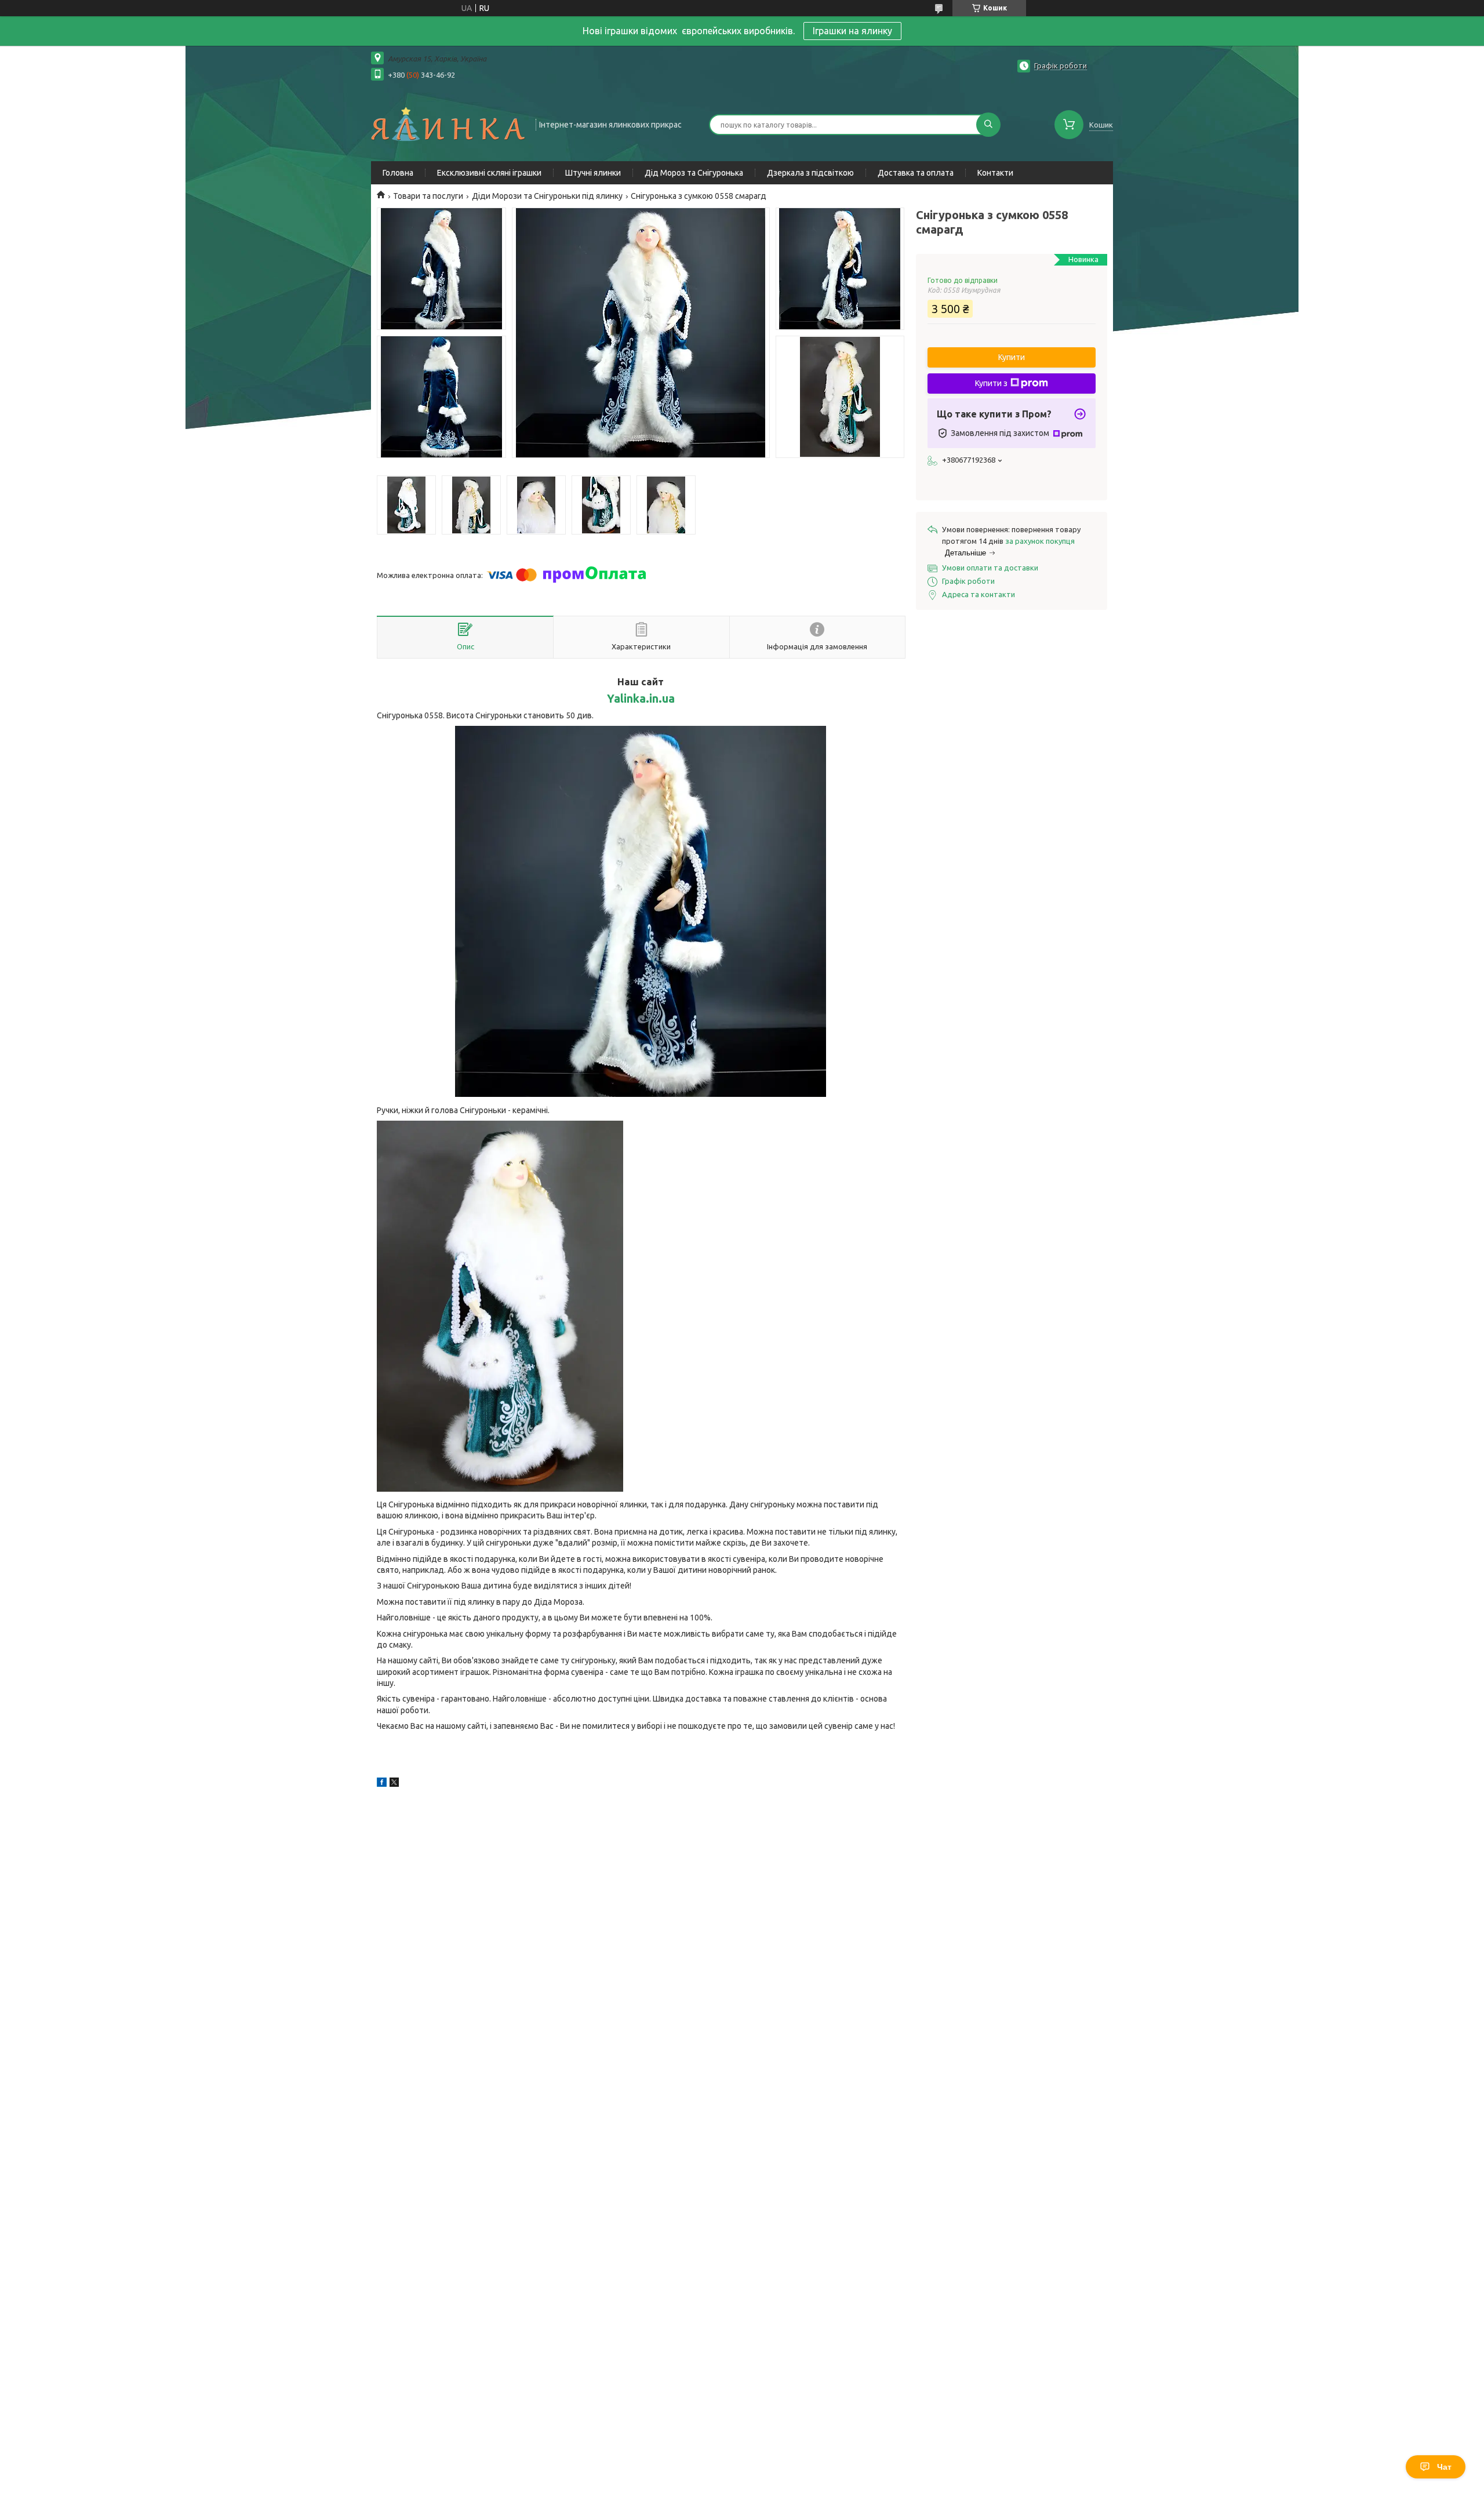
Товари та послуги (428, 196)
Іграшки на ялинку (852, 31)
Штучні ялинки (593, 173)
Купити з (991, 383)
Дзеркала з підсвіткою (810, 173)
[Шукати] (988, 125)
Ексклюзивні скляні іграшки (489, 173)
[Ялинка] (448, 123)
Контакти (995, 173)
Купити (1012, 357)
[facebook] (382, 1784)
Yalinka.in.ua (641, 699)
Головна (398, 173)
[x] (394, 1784)
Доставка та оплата (916, 173)
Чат (1444, 2467)
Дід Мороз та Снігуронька (694, 173)
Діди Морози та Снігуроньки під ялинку (547, 196)
